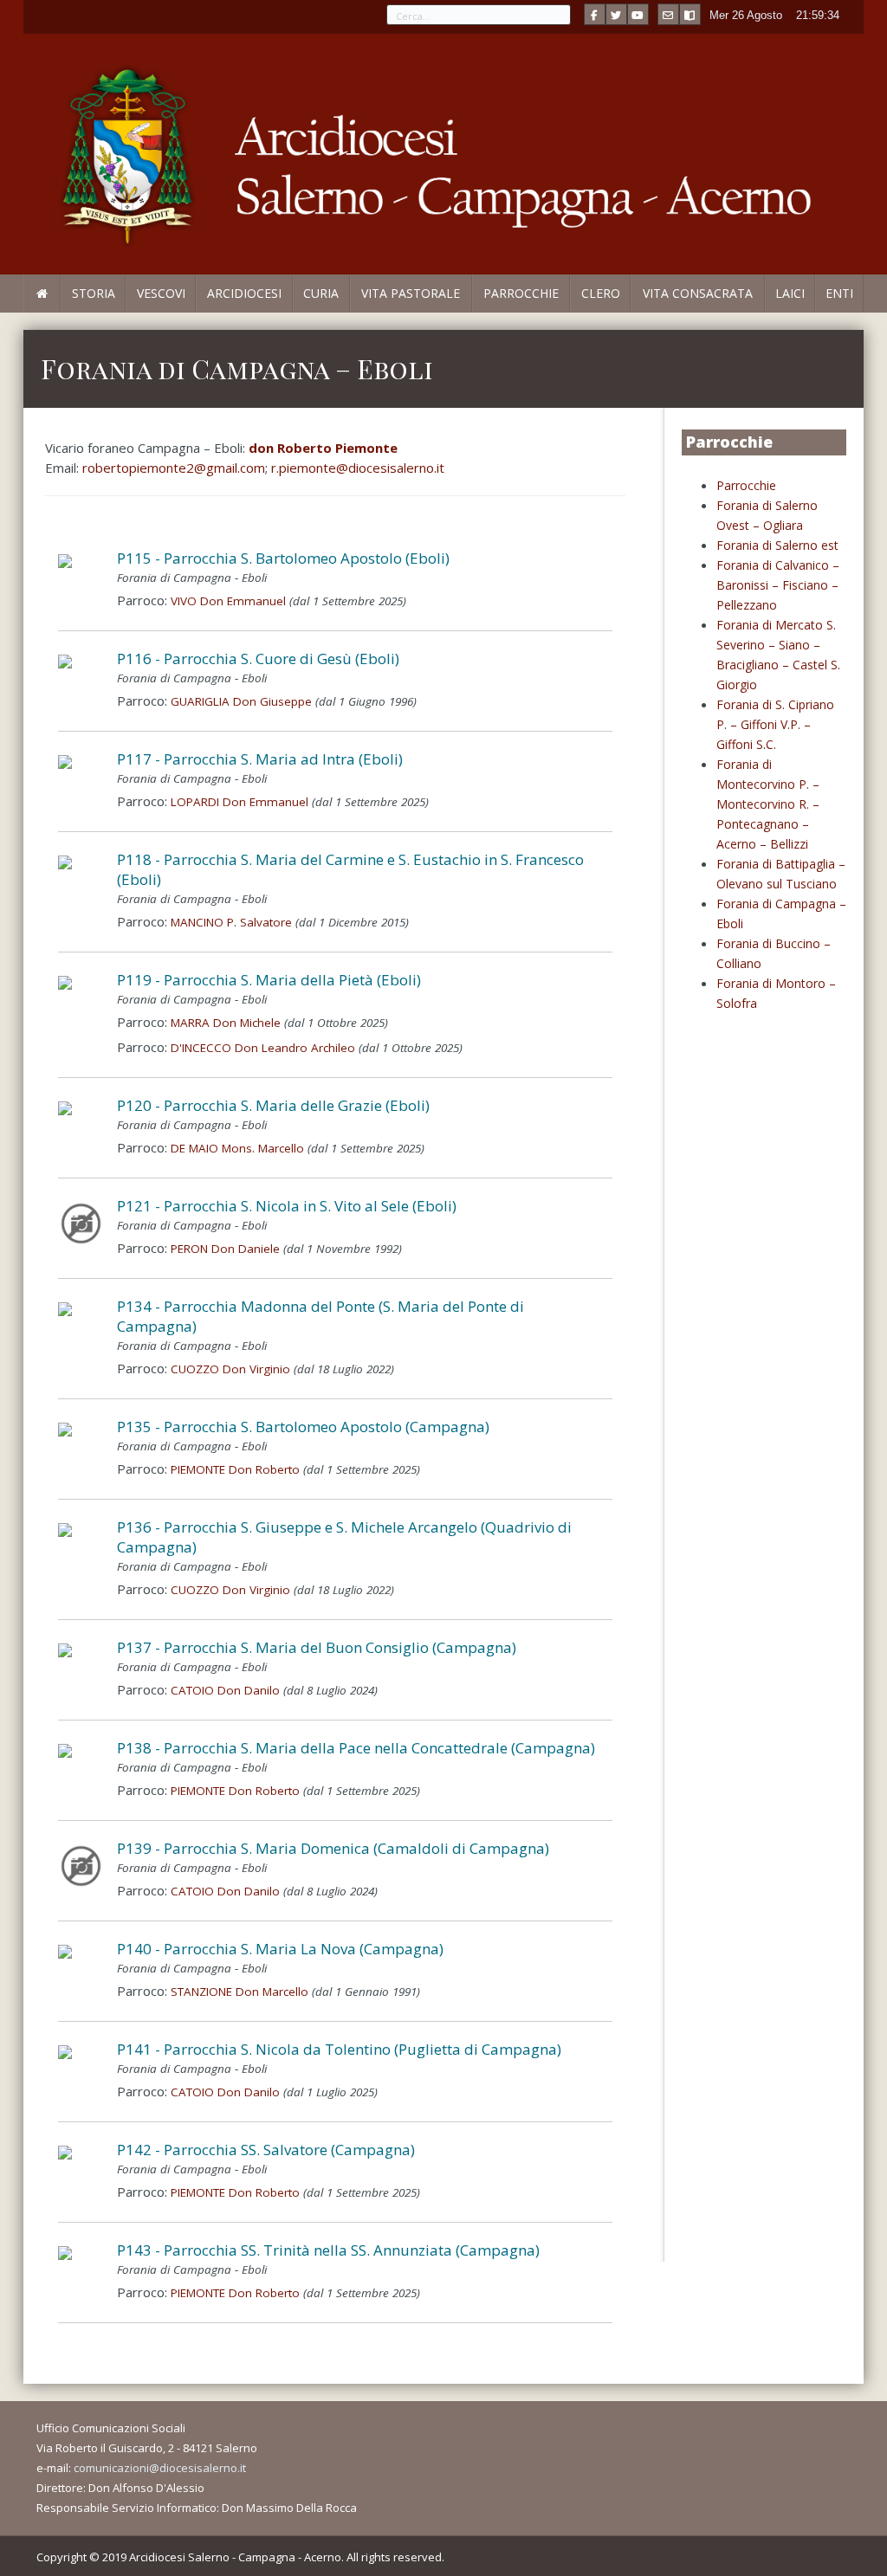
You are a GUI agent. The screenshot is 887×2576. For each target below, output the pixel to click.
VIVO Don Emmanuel (228, 601)
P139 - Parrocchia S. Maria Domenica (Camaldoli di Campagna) (333, 1848)
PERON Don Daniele (225, 1249)
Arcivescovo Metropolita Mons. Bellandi (109, 312)
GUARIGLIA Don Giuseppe (241, 701)
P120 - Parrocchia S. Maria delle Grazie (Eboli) (273, 1105)
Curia (321, 293)
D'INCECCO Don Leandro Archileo (263, 1048)
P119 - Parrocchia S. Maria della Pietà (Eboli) (269, 980)
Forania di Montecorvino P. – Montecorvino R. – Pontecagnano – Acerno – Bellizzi (768, 804)
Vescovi (161, 293)
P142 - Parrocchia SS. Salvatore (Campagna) (266, 2150)
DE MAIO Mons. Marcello (237, 1148)
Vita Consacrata (698, 293)
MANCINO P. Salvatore (231, 922)
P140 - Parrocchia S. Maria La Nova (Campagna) (280, 1949)
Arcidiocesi (244, 293)
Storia (94, 293)
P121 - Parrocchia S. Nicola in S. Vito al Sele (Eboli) (287, 1206)
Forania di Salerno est (777, 545)
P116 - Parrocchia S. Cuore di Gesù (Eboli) (258, 659)
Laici (790, 293)
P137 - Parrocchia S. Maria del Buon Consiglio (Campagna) (317, 1647)
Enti (839, 293)
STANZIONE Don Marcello (240, 1992)
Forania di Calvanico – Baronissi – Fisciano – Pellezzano (778, 585)
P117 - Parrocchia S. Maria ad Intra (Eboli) (260, 759)
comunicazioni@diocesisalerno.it (160, 2468)
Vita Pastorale (411, 293)
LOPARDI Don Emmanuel (240, 802)
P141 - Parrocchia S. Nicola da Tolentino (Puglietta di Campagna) (339, 2049)
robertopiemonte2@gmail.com (174, 468)
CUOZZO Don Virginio (230, 1369)
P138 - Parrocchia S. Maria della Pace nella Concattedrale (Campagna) (356, 1748)
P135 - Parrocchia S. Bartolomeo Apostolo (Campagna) (303, 1427)
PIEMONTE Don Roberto (235, 1469)
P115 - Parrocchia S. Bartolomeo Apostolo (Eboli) (283, 558)
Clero (601, 293)
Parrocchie (521, 293)
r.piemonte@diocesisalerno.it (358, 468)
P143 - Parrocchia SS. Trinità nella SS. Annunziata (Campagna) (328, 2250)
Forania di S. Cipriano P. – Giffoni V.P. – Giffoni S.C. (775, 724)
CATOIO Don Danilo (225, 1690)
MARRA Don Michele (226, 1023)
